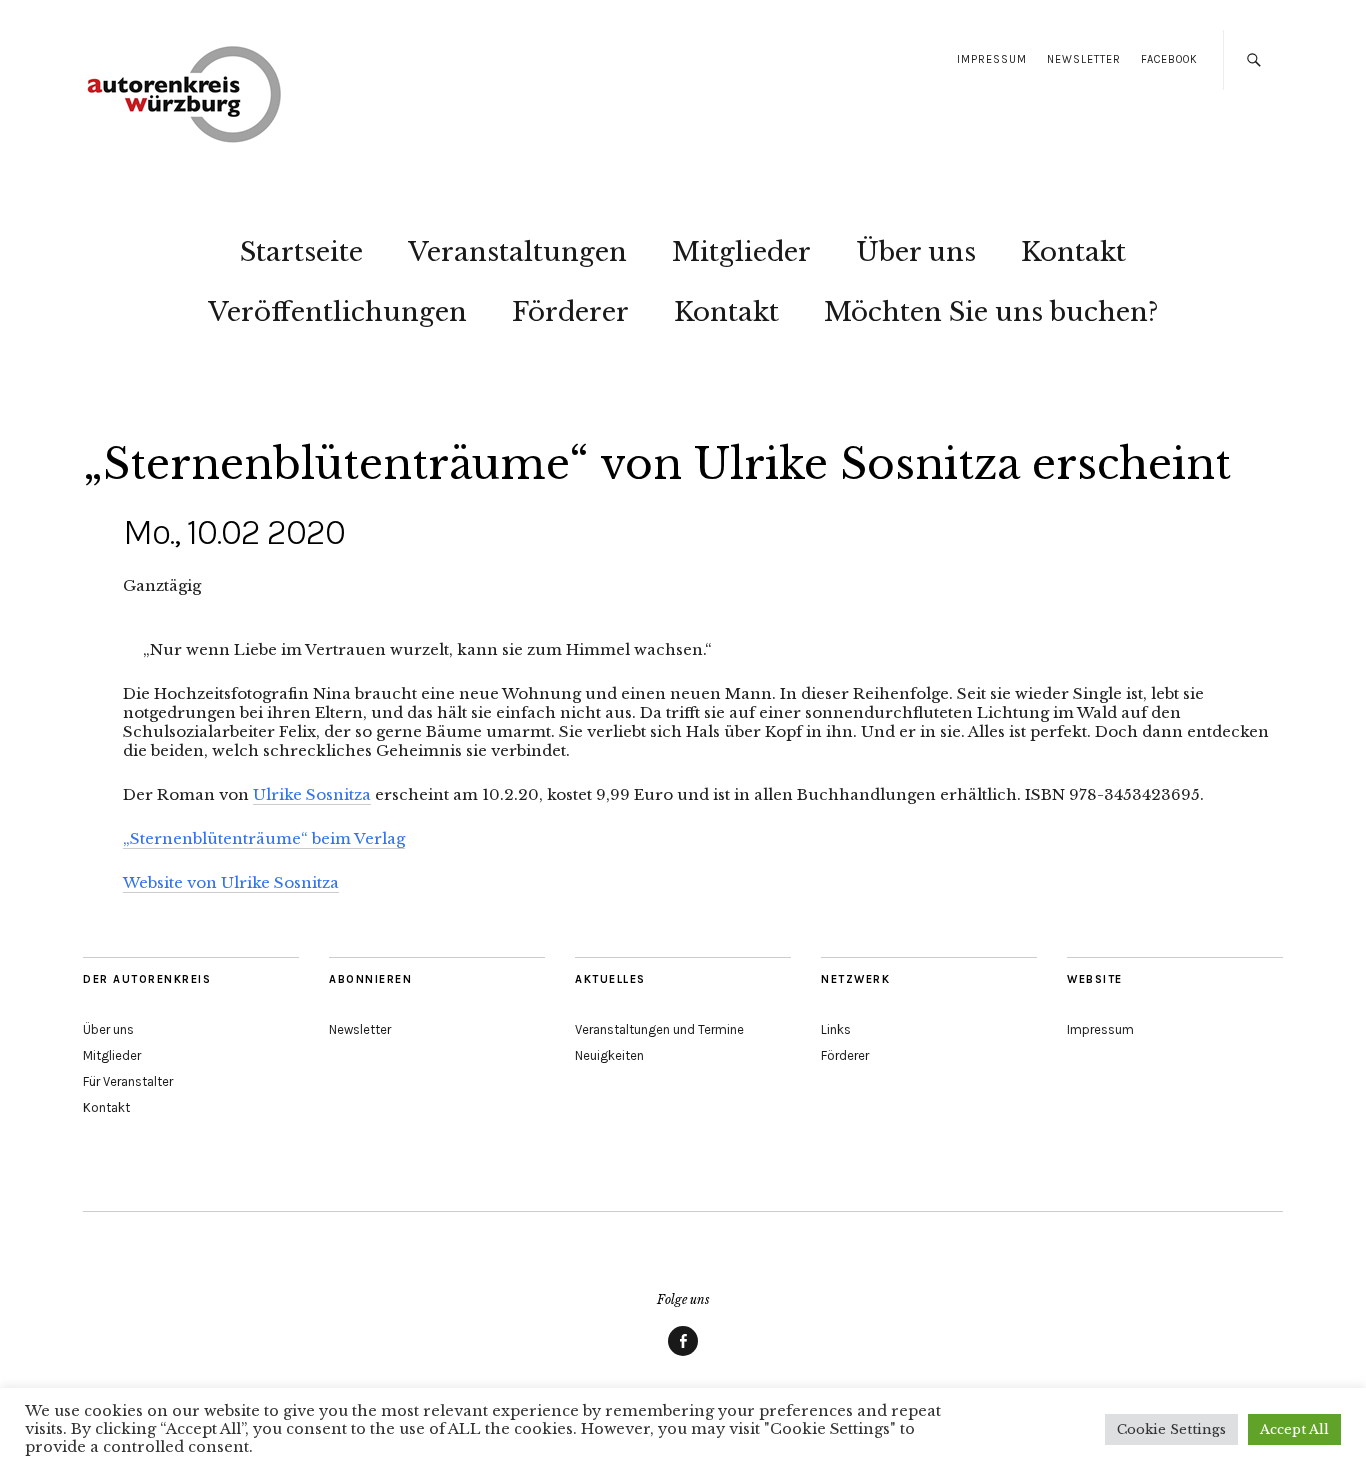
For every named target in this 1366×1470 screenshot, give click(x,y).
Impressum (992, 59)
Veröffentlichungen (337, 312)
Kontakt (1073, 252)
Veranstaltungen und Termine (659, 1029)
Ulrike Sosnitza (312, 794)
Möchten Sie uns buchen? (991, 312)
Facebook (1169, 59)
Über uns (916, 252)
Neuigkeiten (609, 1055)
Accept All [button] (1294, 1429)
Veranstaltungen (517, 252)
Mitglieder (741, 252)
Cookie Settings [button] (1171, 1429)
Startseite (301, 252)
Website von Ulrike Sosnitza (231, 882)
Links (836, 1029)
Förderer (570, 312)
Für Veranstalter (128, 1081)
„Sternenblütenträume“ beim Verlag (264, 838)
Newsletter (1084, 59)
